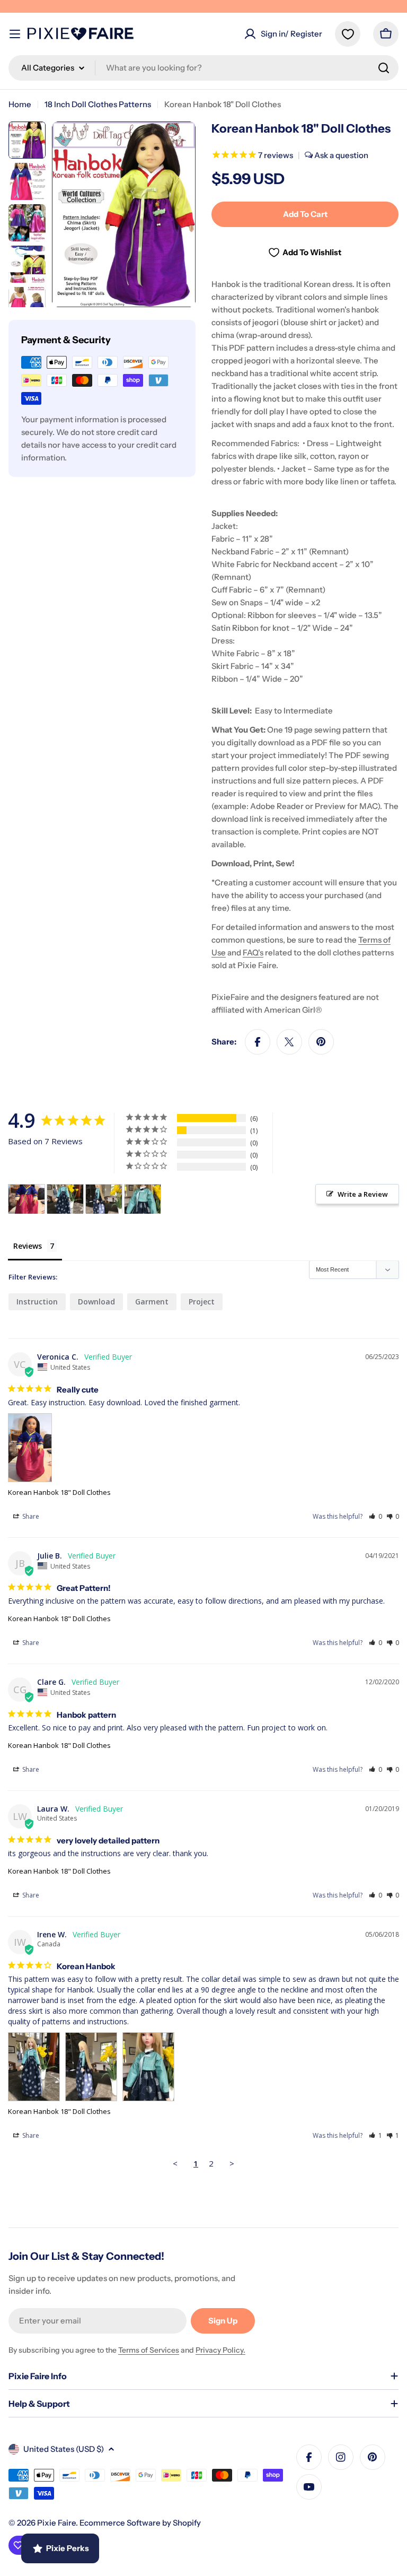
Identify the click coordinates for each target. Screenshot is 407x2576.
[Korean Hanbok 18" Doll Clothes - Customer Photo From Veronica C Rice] (26, 1199)
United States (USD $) (64, 2449)
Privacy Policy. (220, 2350)
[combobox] (203, 68)
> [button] (232, 2163)
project (202, 1302)
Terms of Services (149, 2350)
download (96, 1302)
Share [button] (30, 1516)
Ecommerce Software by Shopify (140, 2523)
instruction (37, 1302)
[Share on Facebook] (258, 1042)
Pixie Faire (56, 2523)
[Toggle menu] (15, 34)
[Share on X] (289, 1042)
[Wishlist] (348, 34)
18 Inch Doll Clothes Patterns (98, 104)
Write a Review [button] (363, 1194)
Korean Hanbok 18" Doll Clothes (59, 1492)
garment (152, 1302)
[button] (375, 1516)
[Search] (384, 68)
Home (20, 104)
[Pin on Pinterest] (321, 1042)
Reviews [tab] (28, 1246)
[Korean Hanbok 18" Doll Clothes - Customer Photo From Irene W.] (65, 1199)
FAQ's (253, 952)
